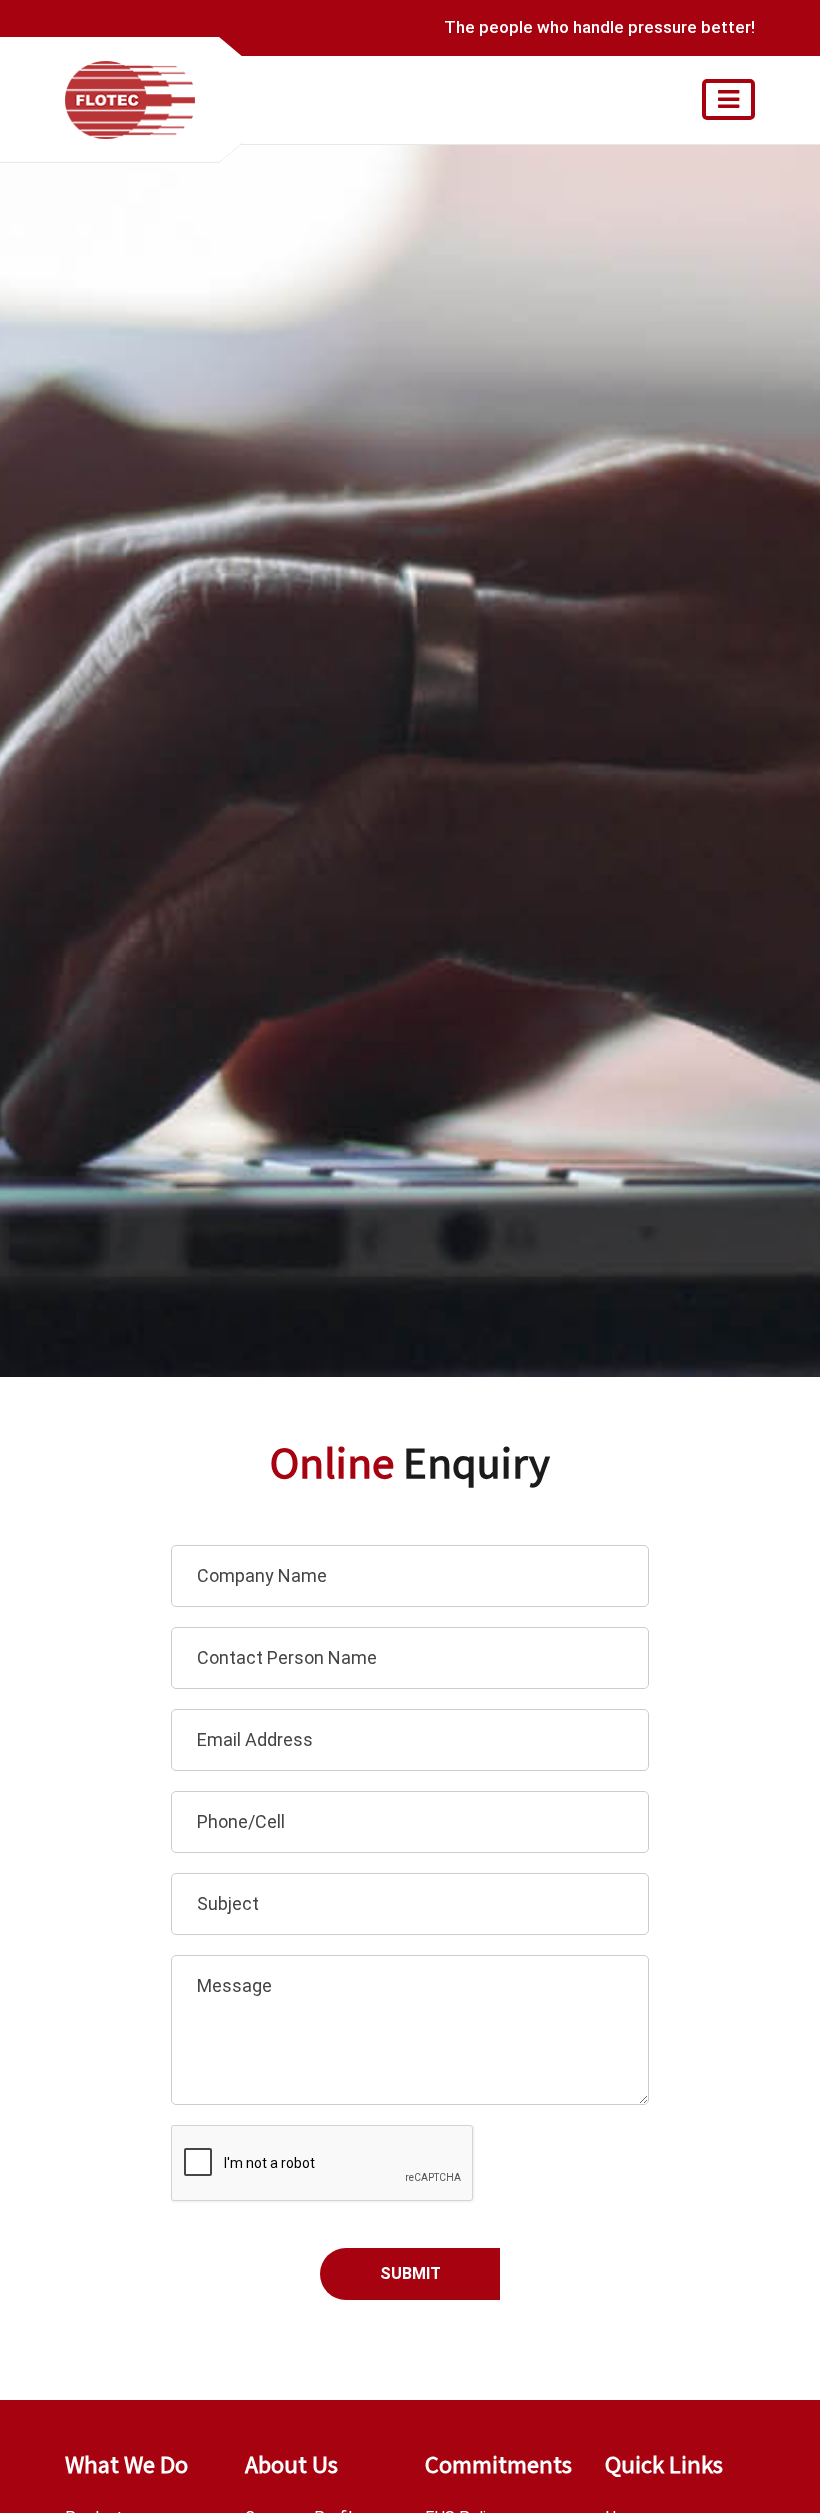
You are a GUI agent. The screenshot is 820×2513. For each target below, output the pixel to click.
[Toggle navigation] (728, 99)
